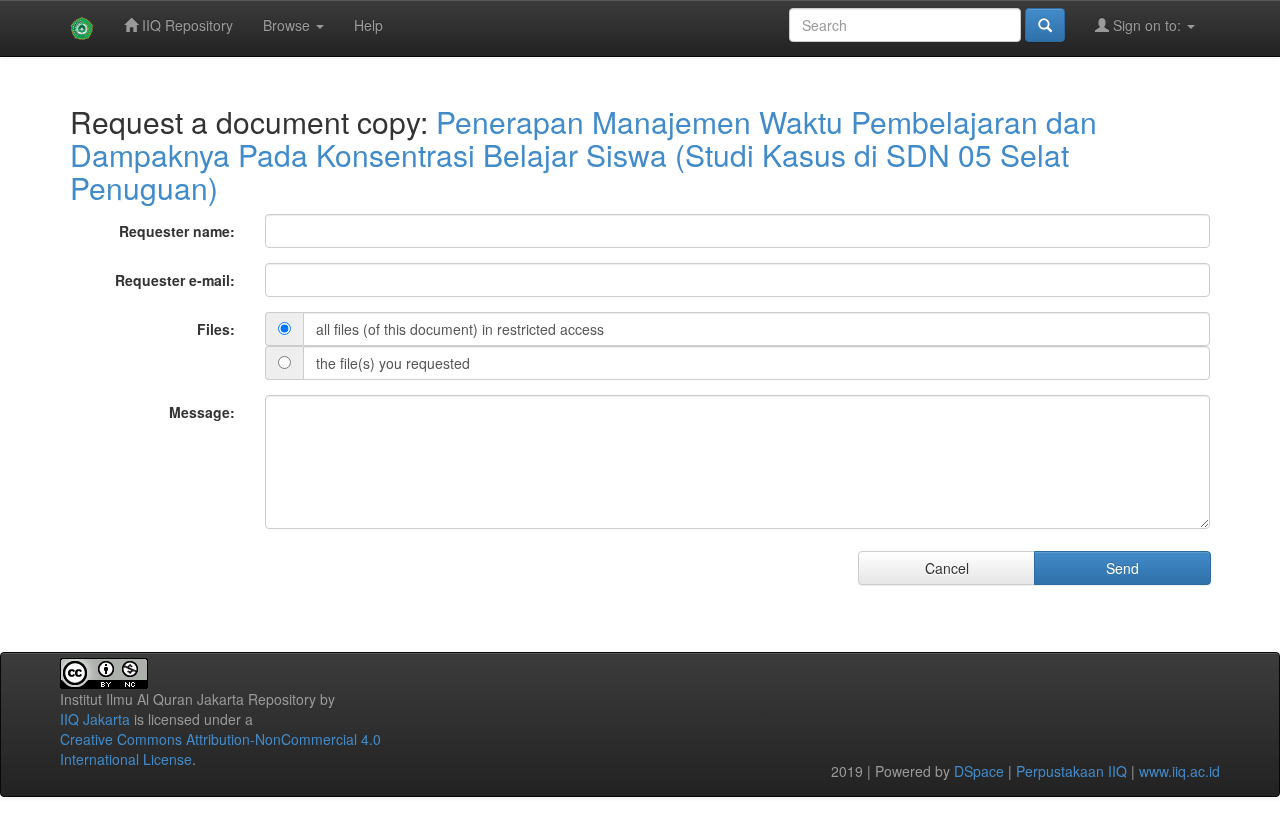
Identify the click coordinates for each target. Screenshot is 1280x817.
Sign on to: (1147, 25)
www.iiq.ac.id (1179, 771)
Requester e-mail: (175, 280)
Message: (202, 412)
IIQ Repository (185, 25)
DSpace (979, 771)
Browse (288, 25)
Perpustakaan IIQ (1071, 771)
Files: (216, 329)
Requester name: (177, 231)
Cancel (947, 568)
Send (1122, 568)
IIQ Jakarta (95, 719)
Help (368, 25)
